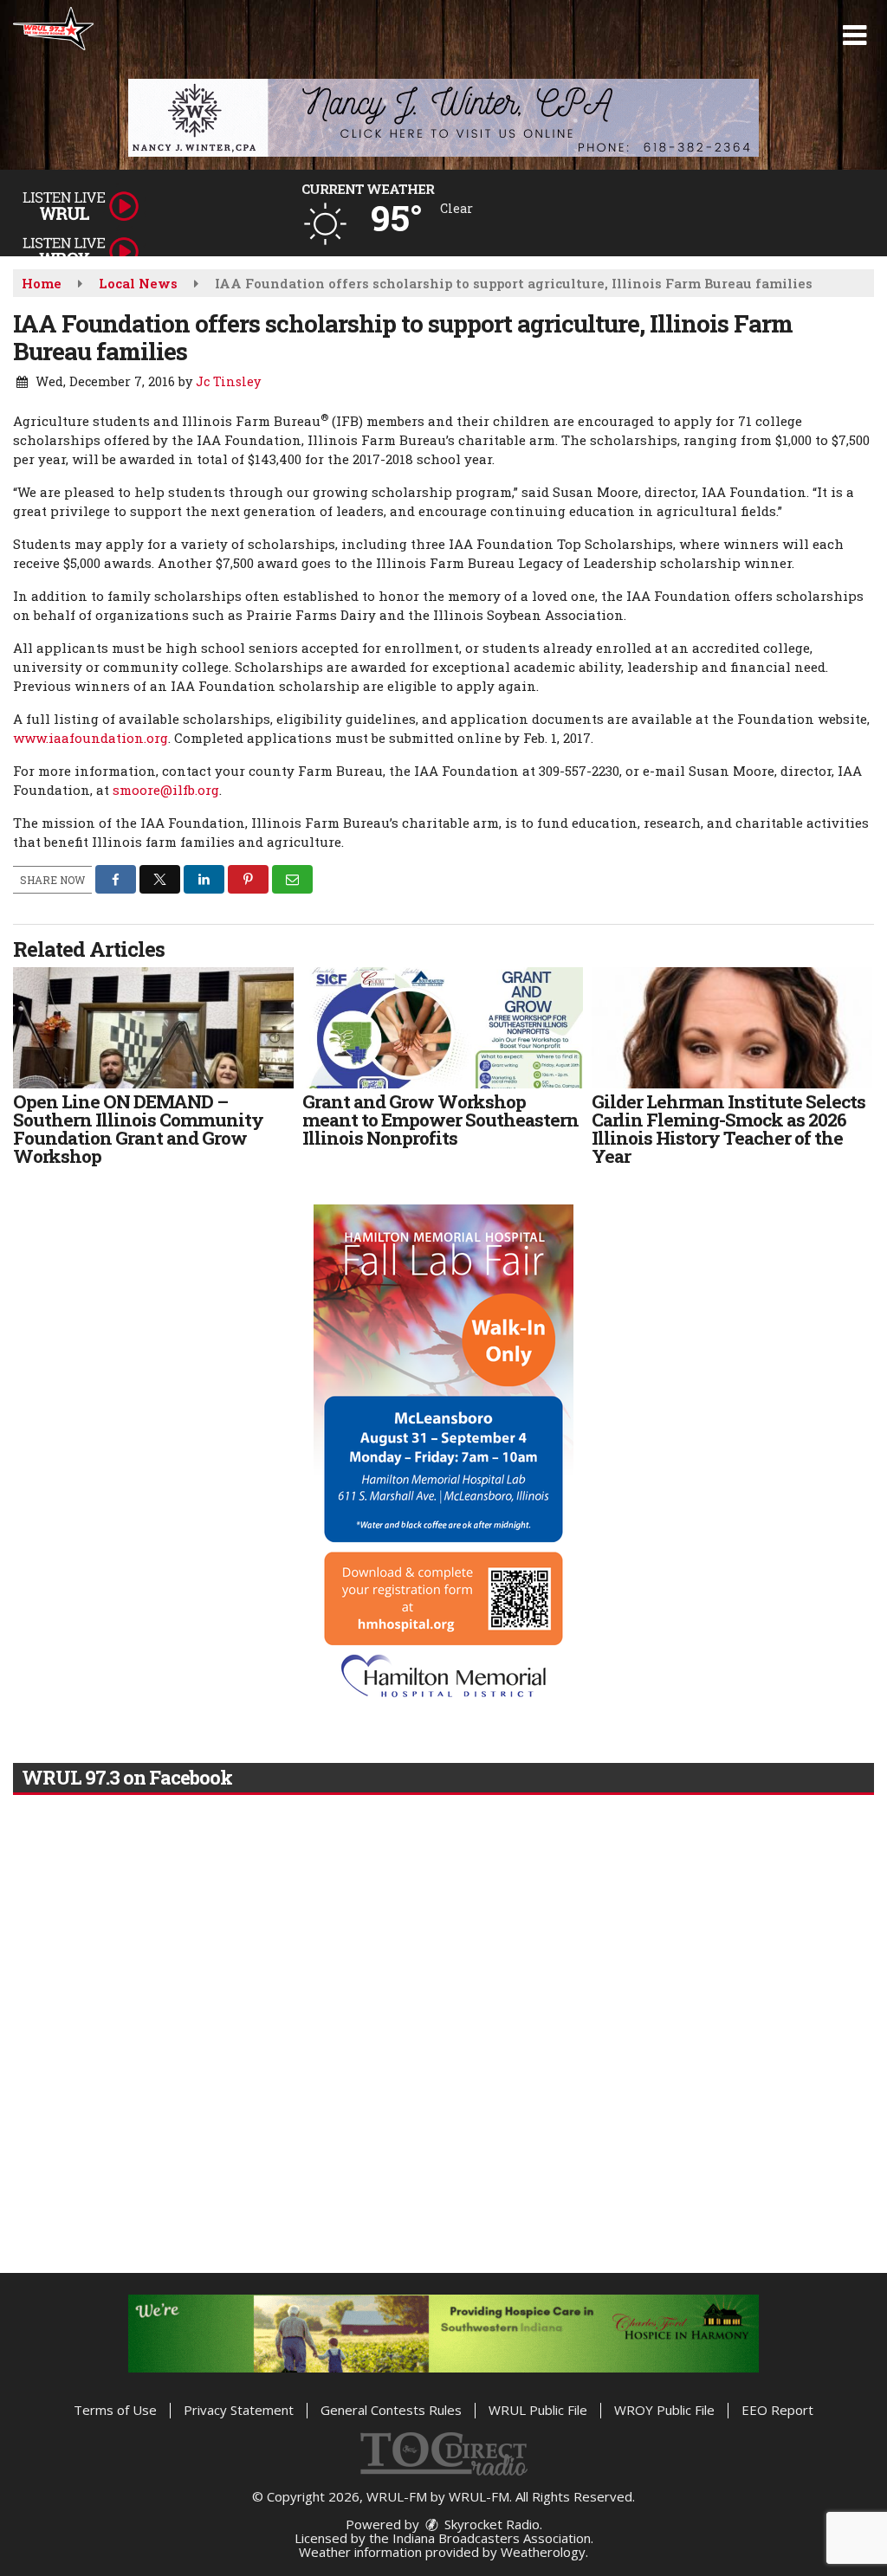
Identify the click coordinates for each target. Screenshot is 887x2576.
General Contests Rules (391, 2410)
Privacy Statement (239, 2410)
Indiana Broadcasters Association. (493, 2538)
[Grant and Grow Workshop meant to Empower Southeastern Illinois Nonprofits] (443, 1028)
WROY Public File (664, 2410)
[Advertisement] (443, 118)
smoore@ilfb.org (166, 790)
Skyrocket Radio (490, 2524)
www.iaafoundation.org (91, 738)
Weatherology (543, 2552)
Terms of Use (115, 2410)
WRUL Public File (538, 2410)
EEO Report (777, 2410)
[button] (855, 36)
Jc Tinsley (228, 381)
